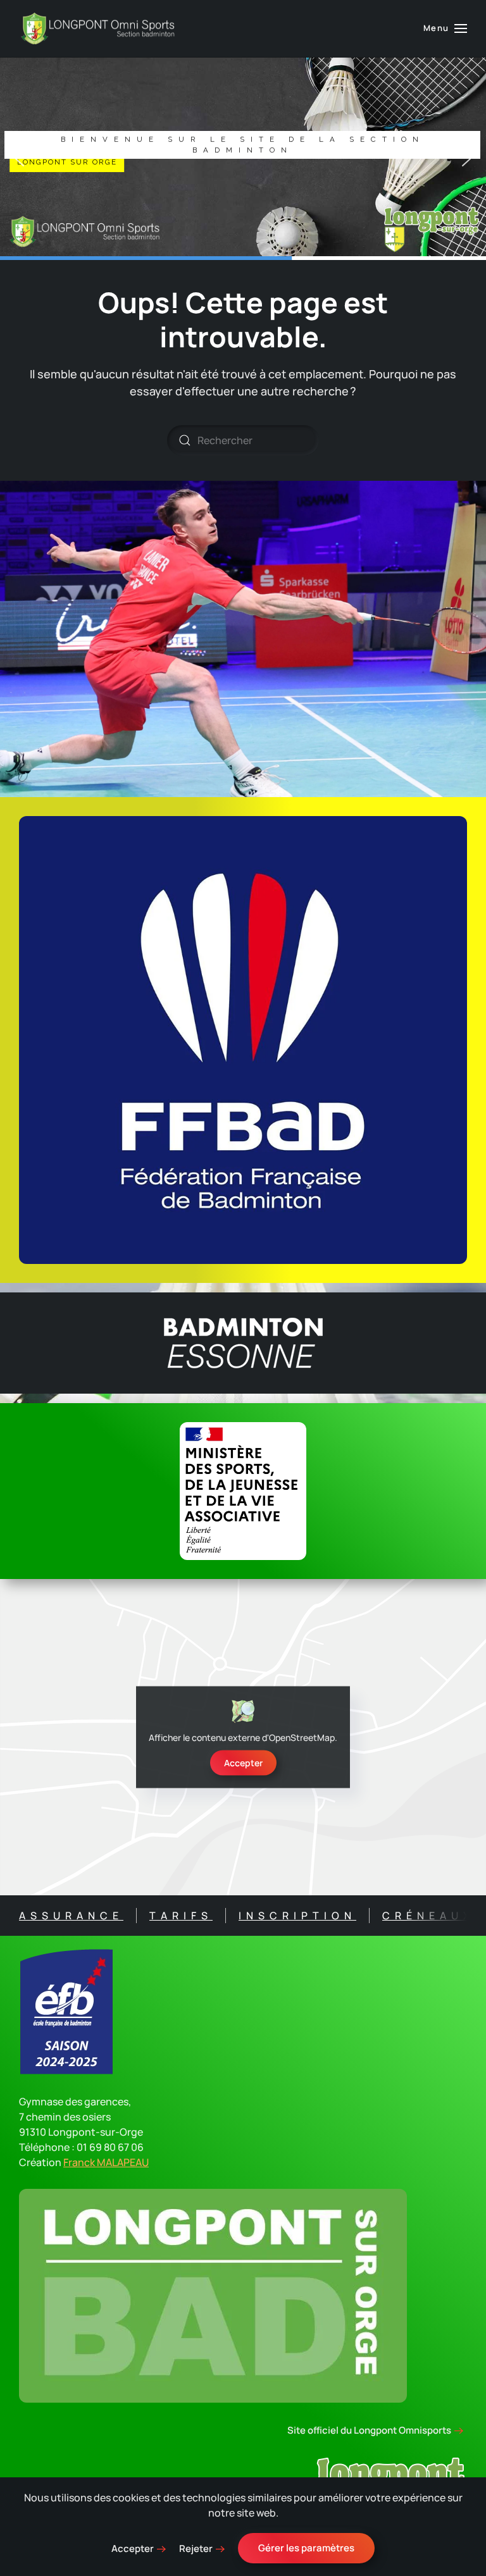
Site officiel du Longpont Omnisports (369, 2430)
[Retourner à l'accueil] (98, 28)
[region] (243, 159)
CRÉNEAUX (428, 1916)
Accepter (243, 1763)
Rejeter (196, 2548)
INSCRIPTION (297, 1916)
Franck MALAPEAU (106, 2162)
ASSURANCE (71, 1916)
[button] (445, 28)
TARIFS (181, 1916)
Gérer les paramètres (306, 2548)
